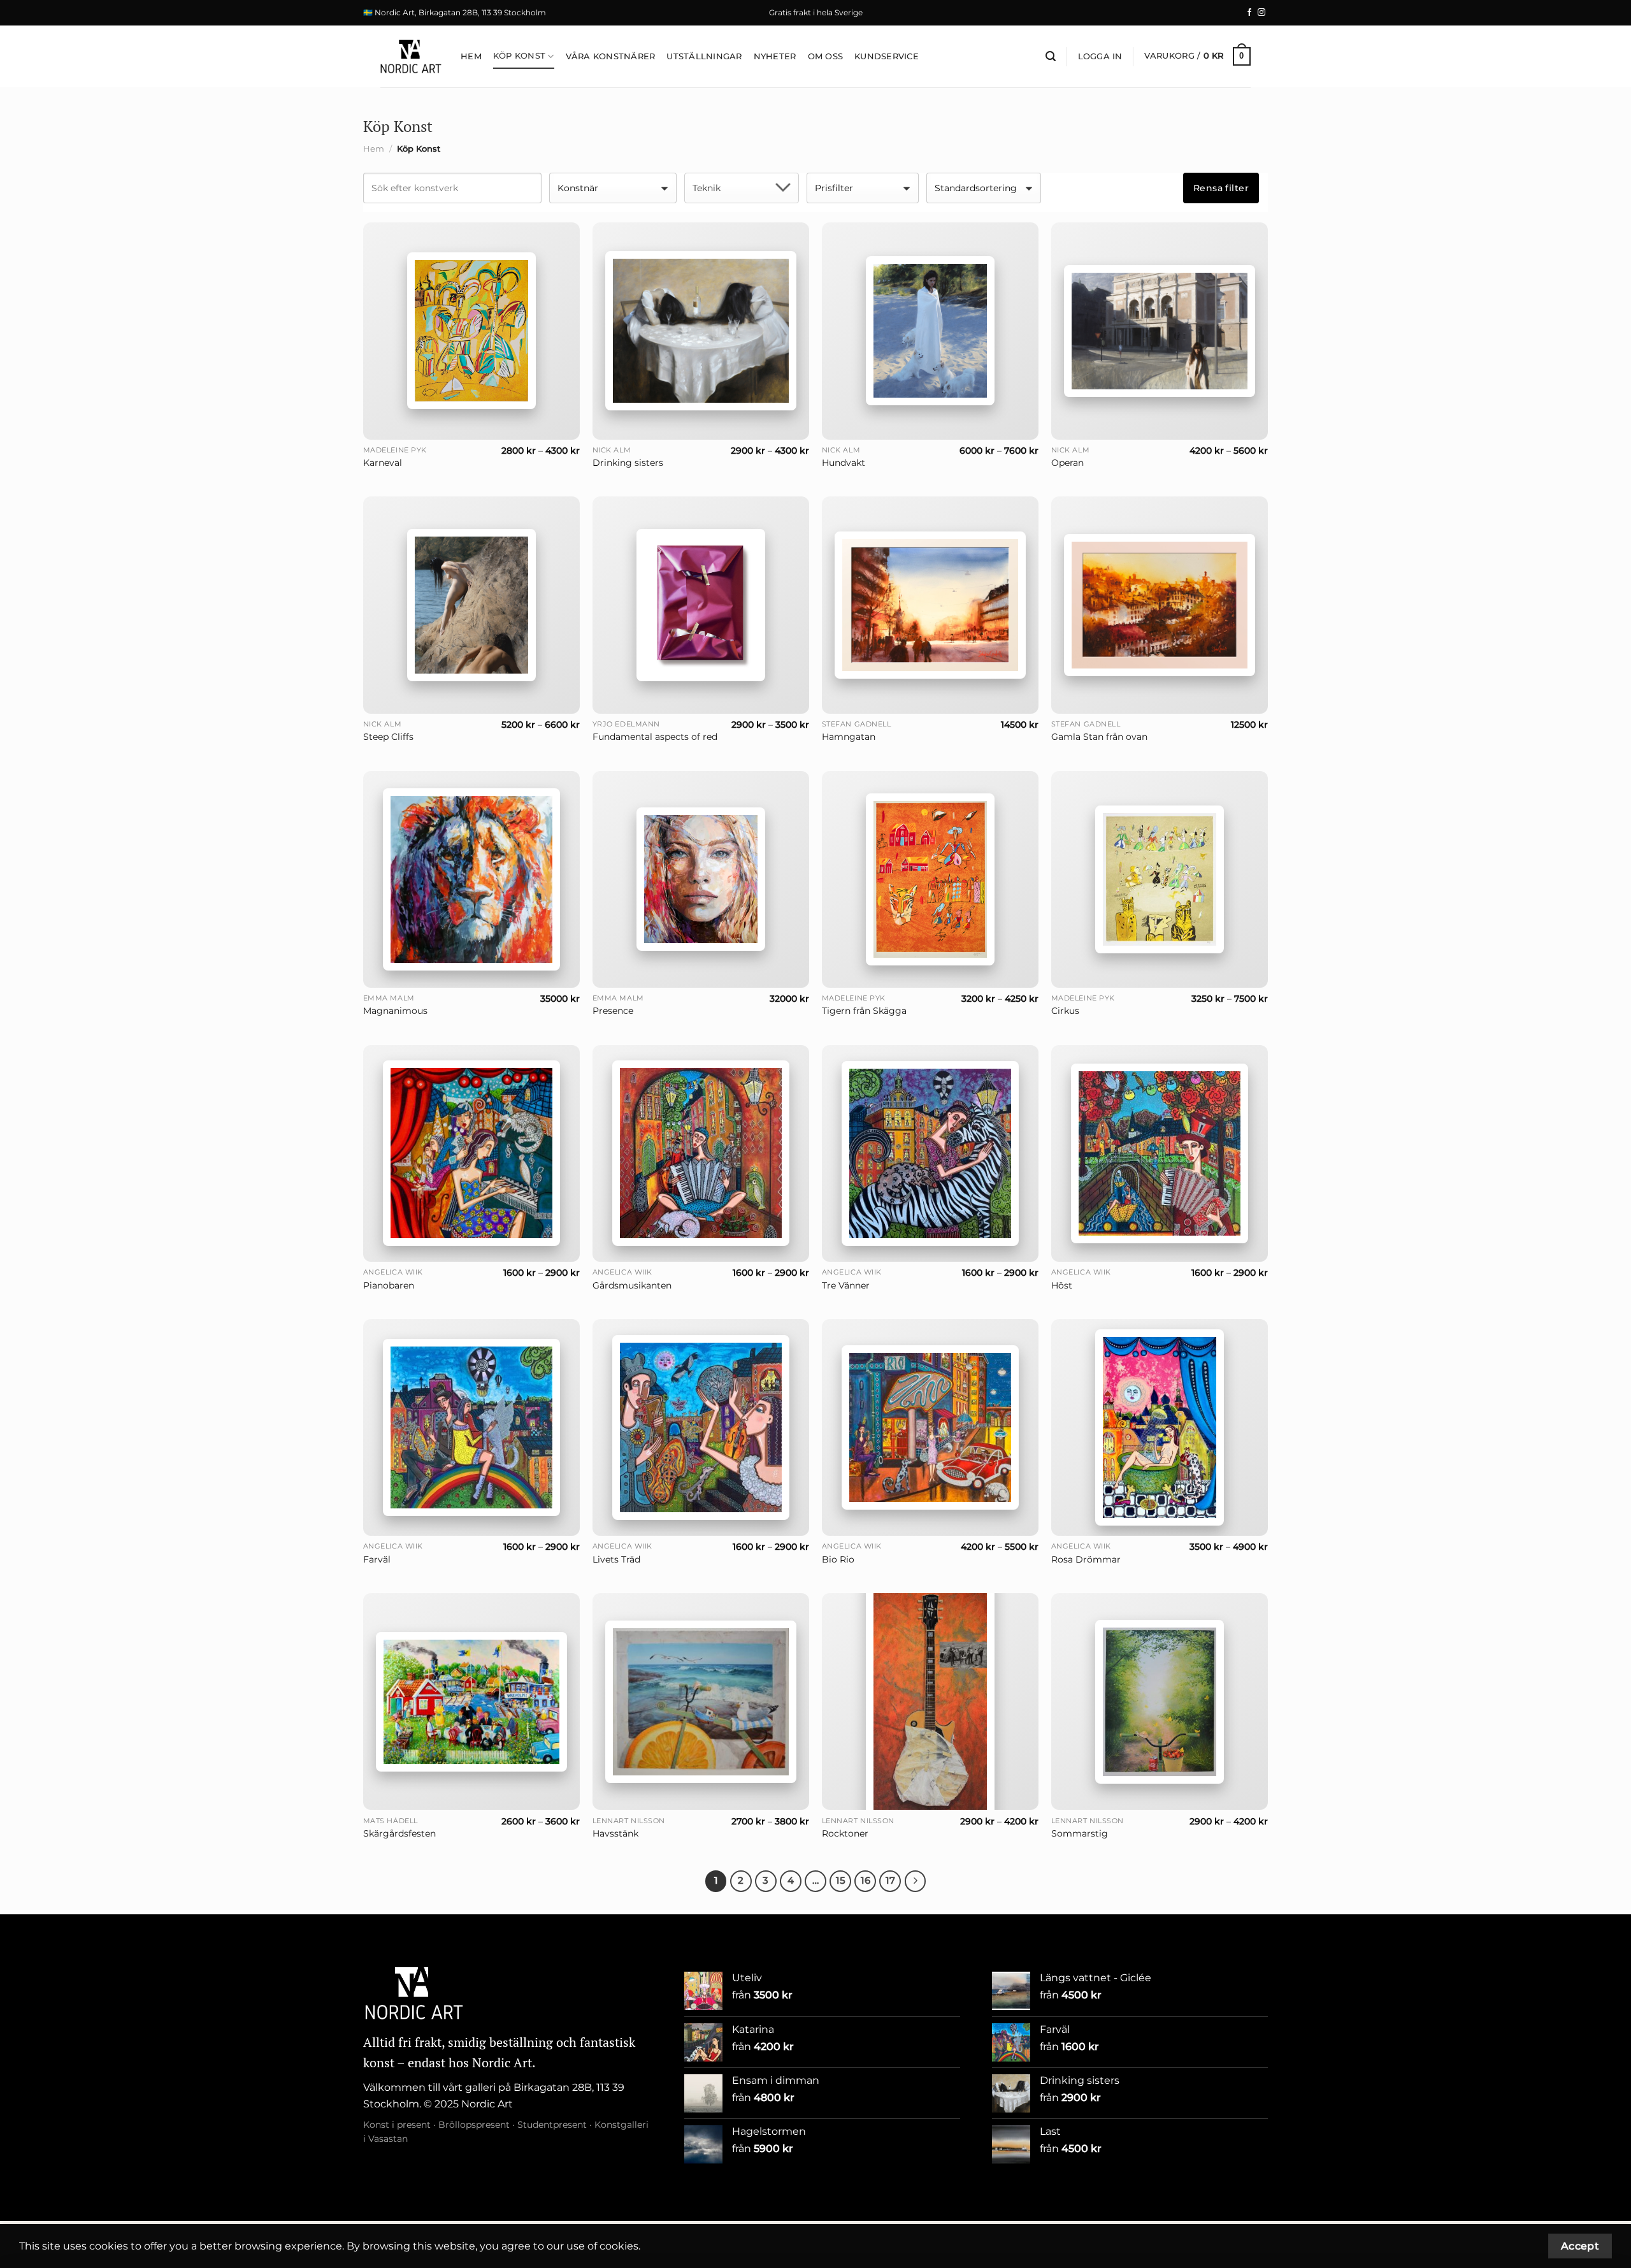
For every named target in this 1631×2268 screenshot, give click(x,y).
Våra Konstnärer (611, 56)
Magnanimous (395, 1011)
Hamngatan (849, 737)
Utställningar (704, 56)
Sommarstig (1080, 1833)
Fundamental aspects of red (655, 737)
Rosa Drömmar (1086, 1559)
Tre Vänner (846, 1285)
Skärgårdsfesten (399, 1833)
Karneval (383, 463)
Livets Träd (616, 1559)
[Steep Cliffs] (471, 605)
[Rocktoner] (930, 1701)
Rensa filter (1221, 188)
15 (841, 1881)
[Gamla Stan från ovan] (1160, 605)
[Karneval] (471, 331)
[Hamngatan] (930, 605)
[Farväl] (471, 1427)
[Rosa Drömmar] (1160, 1427)
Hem (471, 56)
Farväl (377, 1559)
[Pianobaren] (471, 1153)
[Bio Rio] (930, 1427)
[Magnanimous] (471, 879)
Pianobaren (389, 1285)
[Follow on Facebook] (1249, 13)
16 (866, 1881)
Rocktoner (845, 1833)
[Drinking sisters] (701, 331)
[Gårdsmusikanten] (701, 1153)
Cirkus (1065, 1011)
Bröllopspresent (474, 2125)
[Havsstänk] (701, 1701)
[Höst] (1160, 1154)
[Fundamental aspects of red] (701, 605)
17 (890, 1881)
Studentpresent (552, 2125)
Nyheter (775, 56)
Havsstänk (615, 1833)
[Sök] (1051, 56)
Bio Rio (838, 1559)
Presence (613, 1011)
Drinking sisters (628, 463)
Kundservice (887, 56)
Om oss (826, 56)
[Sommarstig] (1160, 1702)
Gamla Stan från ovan (1099, 737)
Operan (1067, 463)
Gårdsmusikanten (632, 1285)
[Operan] (1160, 331)
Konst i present (397, 2125)
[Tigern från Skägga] (930, 879)
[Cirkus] (1160, 879)
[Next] (916, 1881)
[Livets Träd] (701, 1427)
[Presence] (701, 879)
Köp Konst (519, 56)
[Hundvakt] (930, 331)
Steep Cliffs (388, 737)
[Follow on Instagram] (1261, 13)
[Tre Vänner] (930, 1153)
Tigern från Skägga (864, 1011)
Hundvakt (844, 463)
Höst (1062, 1285)
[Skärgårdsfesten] (471, 1702)
